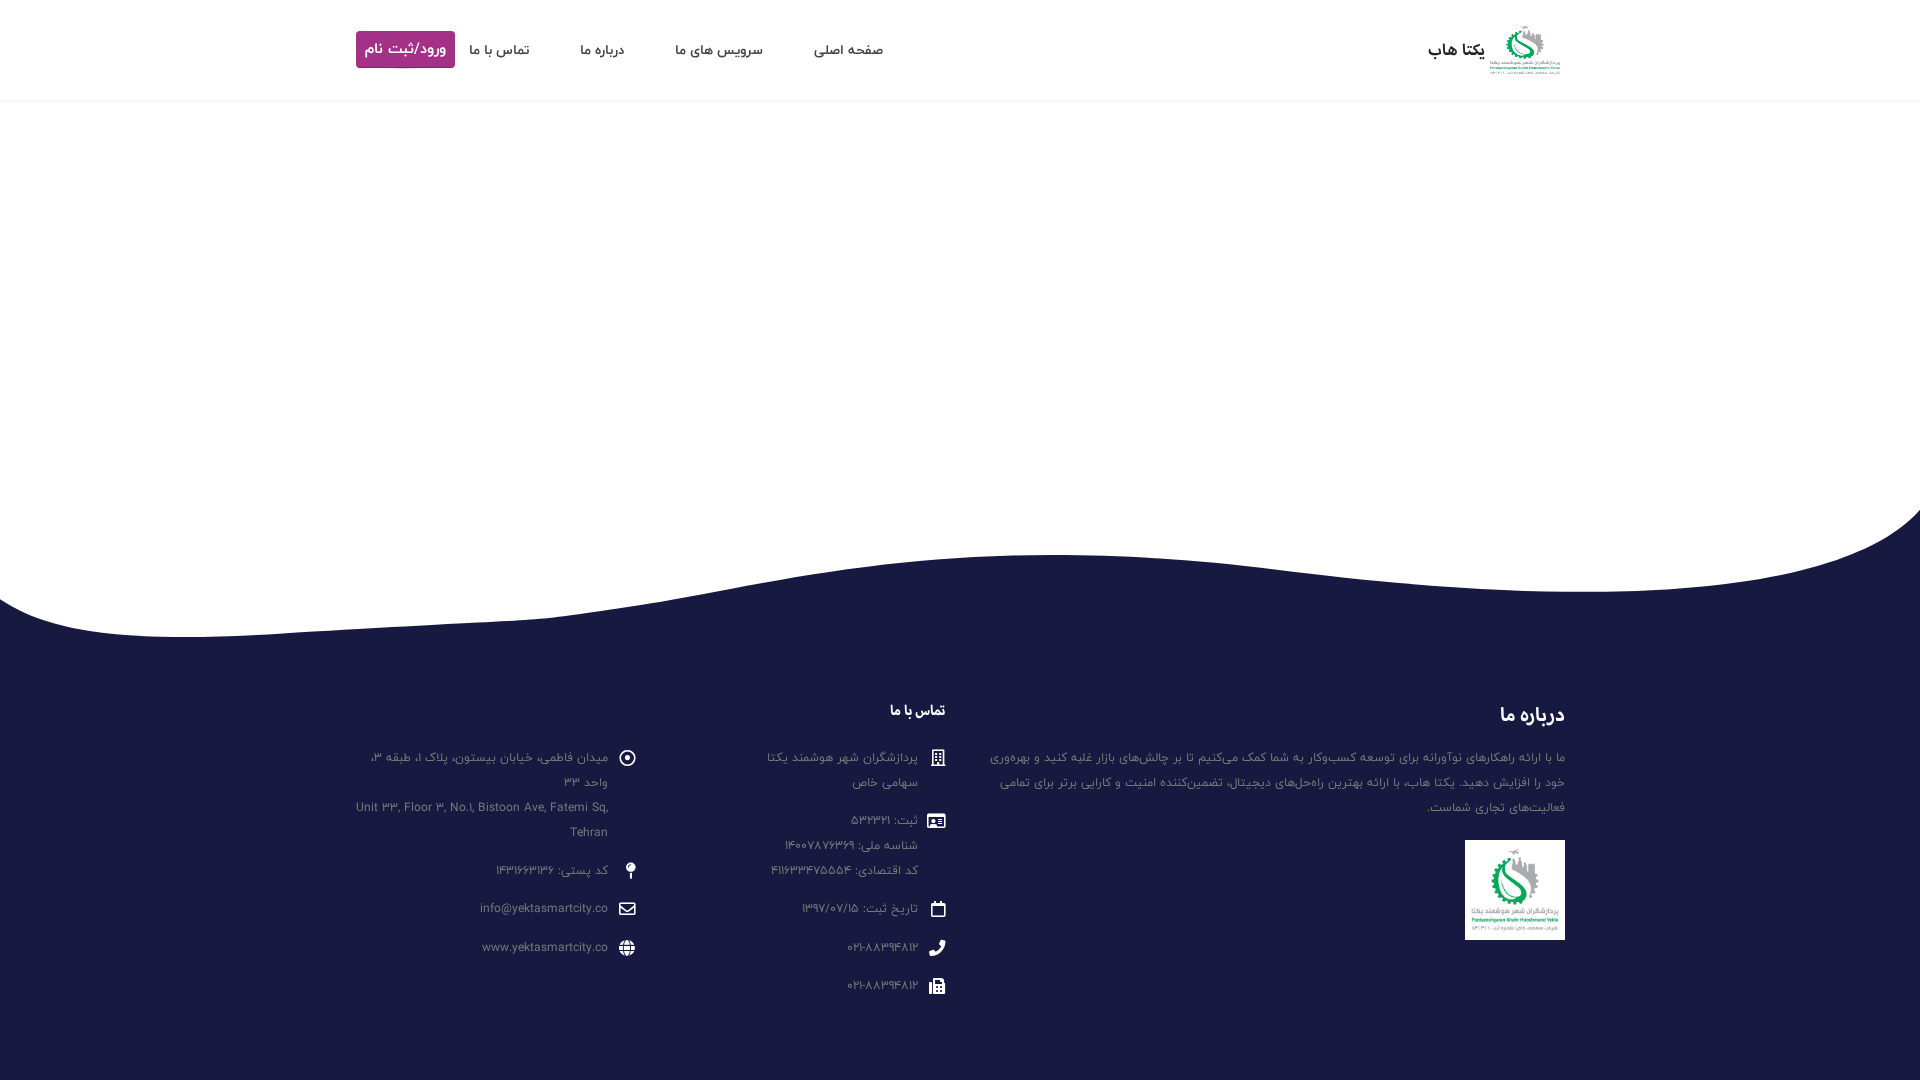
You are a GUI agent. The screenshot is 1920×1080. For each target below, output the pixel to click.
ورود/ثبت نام (405, 49)
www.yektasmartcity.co (545, 947)
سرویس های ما (719, 50)
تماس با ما (499, 50)
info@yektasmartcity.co (544, 908)
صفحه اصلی (848, 50)
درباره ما (602, 50)
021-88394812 (882, 947)
